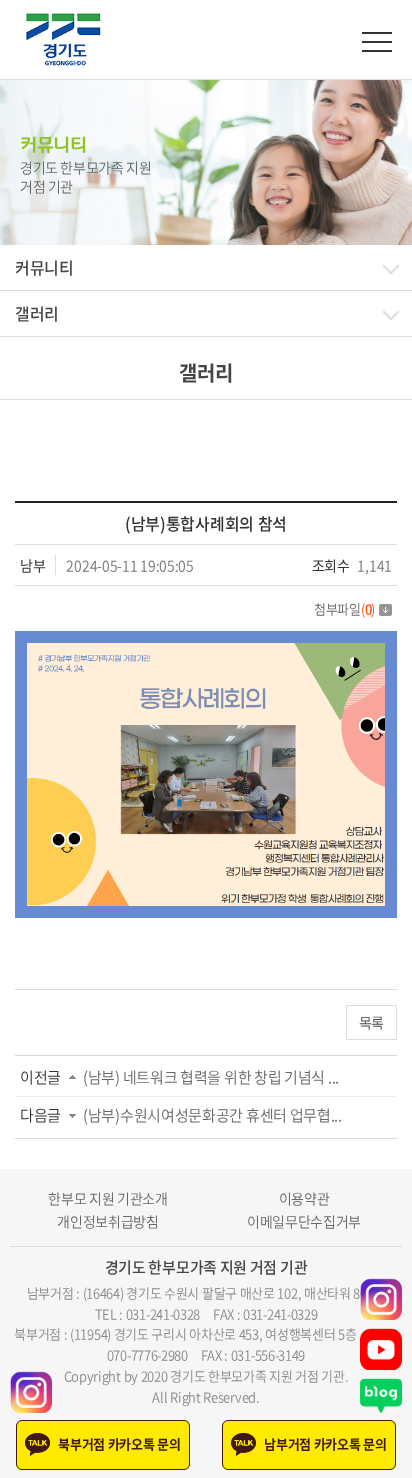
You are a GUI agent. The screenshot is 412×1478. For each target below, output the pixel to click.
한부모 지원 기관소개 (108, 1198)
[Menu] (377, 42)
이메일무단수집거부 (304, 1221)
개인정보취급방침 (108, 1221)
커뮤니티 (44, 267)
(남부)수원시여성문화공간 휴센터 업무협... (212, 1115)
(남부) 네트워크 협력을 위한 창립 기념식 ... (211, 1077)
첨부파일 (344, 608)
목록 (371, 1022)
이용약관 (304, 1198)
